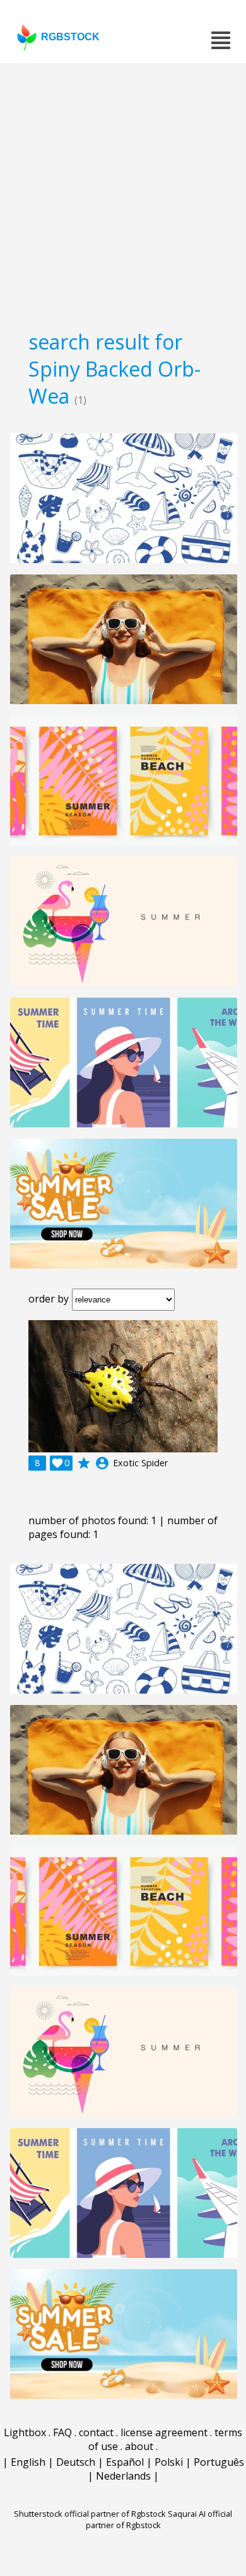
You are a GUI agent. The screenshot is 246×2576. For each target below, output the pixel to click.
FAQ (62, 2432)
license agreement (164, 2432)
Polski (169, 2462)
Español (125, 2462)
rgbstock (70, 37)
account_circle (102, 1463)
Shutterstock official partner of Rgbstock (90, 2514)
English (28, 2462)
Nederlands (123, 2476)
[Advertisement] (123, 192)
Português (219, 2462)
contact (96, 2432)
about (139, 2446)
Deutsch (76, 2462)
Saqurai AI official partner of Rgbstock (159, 2519)
